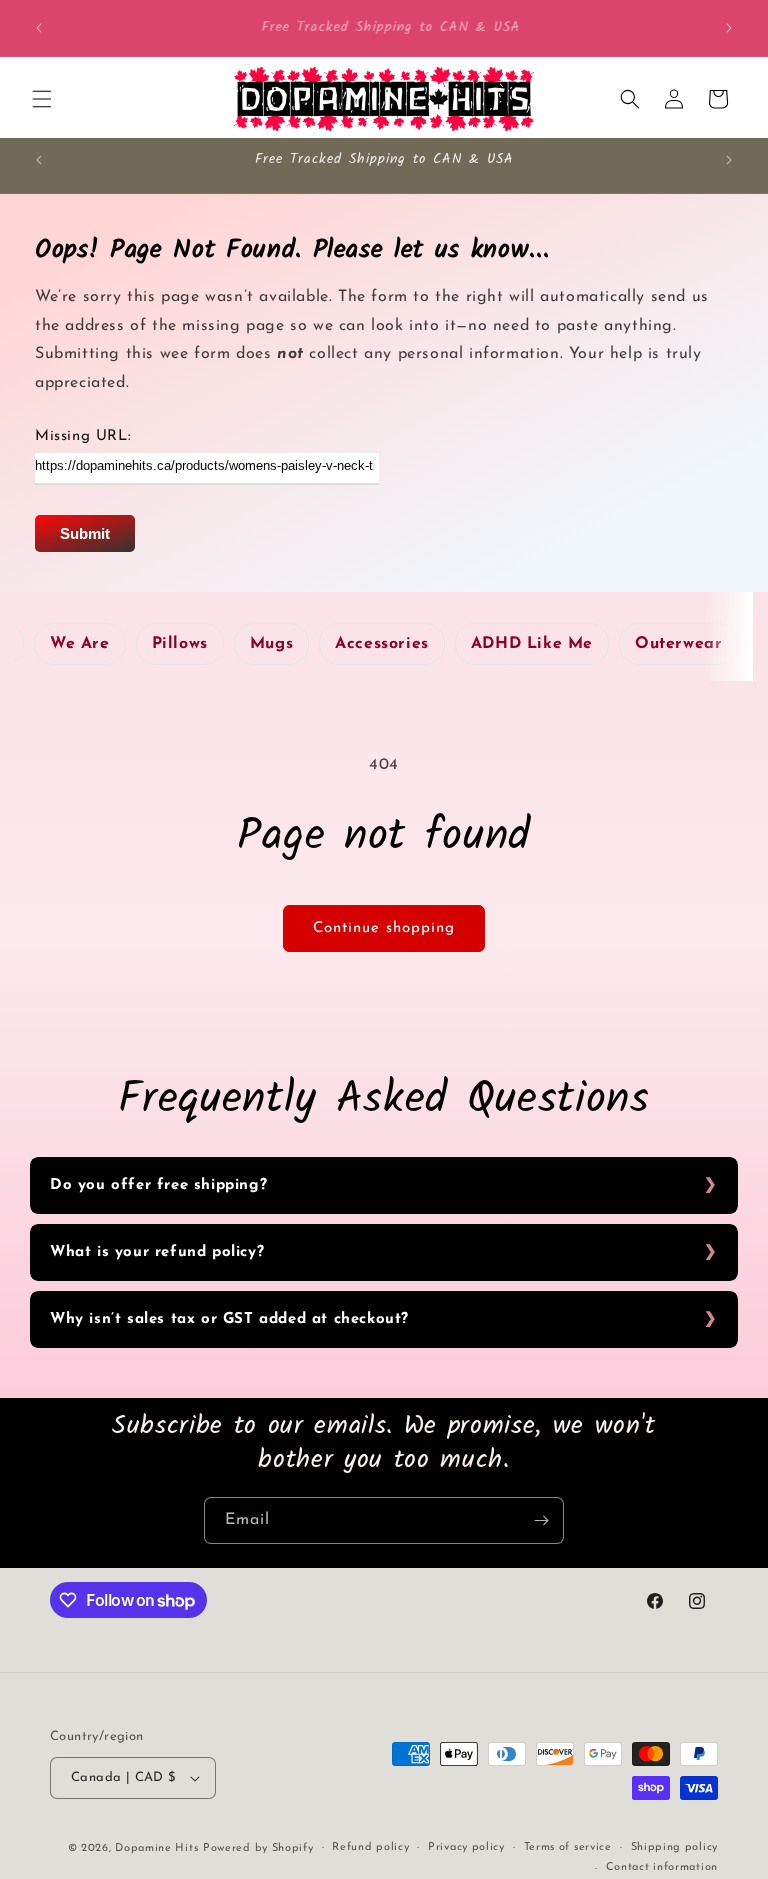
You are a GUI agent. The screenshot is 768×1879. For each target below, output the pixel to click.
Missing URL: (83, 436)
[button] (42, 99)
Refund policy (370, 1847)
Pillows (180, 644)
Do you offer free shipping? (158, 1185)
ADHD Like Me (532, 644)
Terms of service (568, 1847)
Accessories (382, 644)
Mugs (271, 644)
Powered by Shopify (258, 1848)
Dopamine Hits (156, 1848)
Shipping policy (675, 1847)
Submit (85, 533)
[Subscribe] (541, 1520)
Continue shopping (384, 928)
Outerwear (678, 644)
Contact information (662, 1867)
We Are (80, 644)
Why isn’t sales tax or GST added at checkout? (229, 1319)
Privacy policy (466, 1847)
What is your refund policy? (157, 1252)
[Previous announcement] (39, 28)
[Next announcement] (729, 28)
